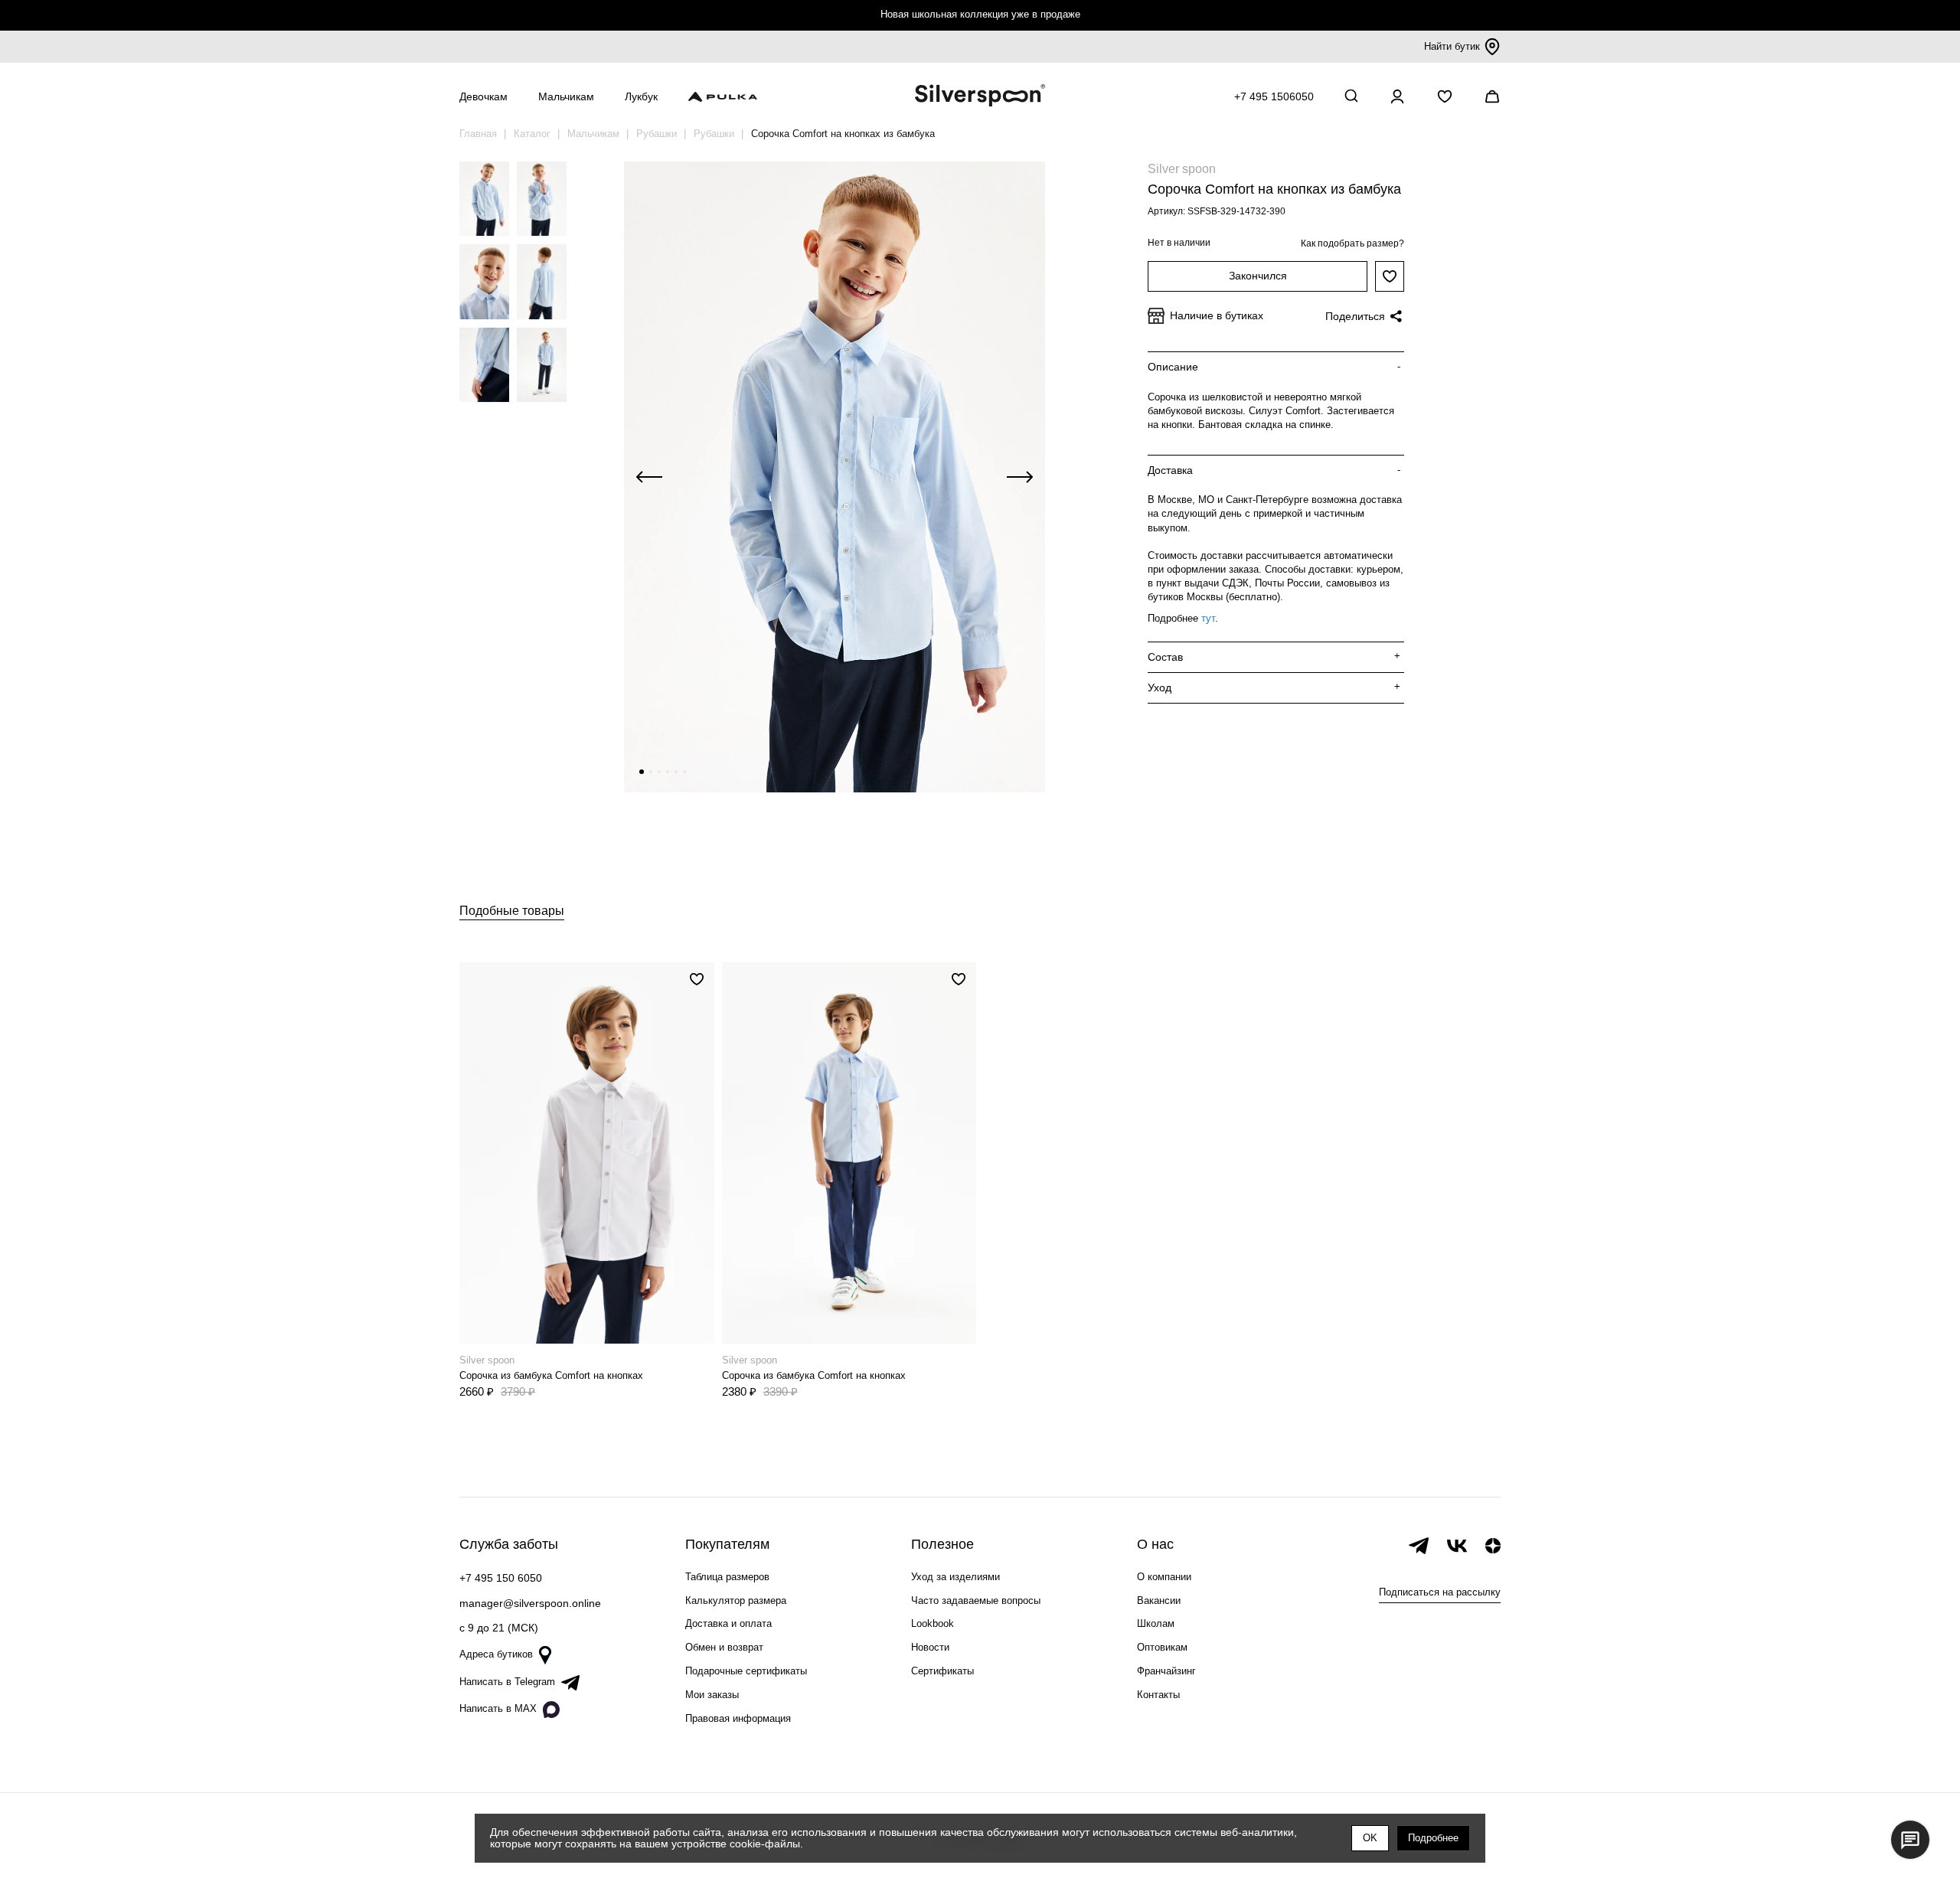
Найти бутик (1452, 46)
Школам (1156, 1623)
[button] (642, 772)
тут (1208, 618)
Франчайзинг (1166, 1671)
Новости (930, 1647)
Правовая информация (738, 1718)
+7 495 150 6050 (501, 1578)
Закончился (1258, 276)
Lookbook (933, 1623)
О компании (1164, 1577)
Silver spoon (1182, 169)
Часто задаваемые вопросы (976, 1600)
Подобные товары (512, 911)
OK (1370, 1838)
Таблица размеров (727, 1577)
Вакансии (1159, 1600)
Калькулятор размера (736, 1600)
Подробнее (1433, 1838)
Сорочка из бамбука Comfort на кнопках (551, 1375)
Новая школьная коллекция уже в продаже (980, 14)
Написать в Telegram (507, 1682)
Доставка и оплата (728, 1623)
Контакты (1158, 1695)
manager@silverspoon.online (530, 1603)
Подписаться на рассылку (1440, 1592)
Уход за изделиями (955, 1577)
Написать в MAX (498, 1708)
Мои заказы (712, 1695)
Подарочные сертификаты (746, 1671)
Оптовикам (1162, 1647)
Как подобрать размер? (1352, 243)
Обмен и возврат (724, 1647)
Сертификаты (942, 1671)
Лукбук (641, 96)
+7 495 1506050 (1274, 96)
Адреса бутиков (496, 1654)
